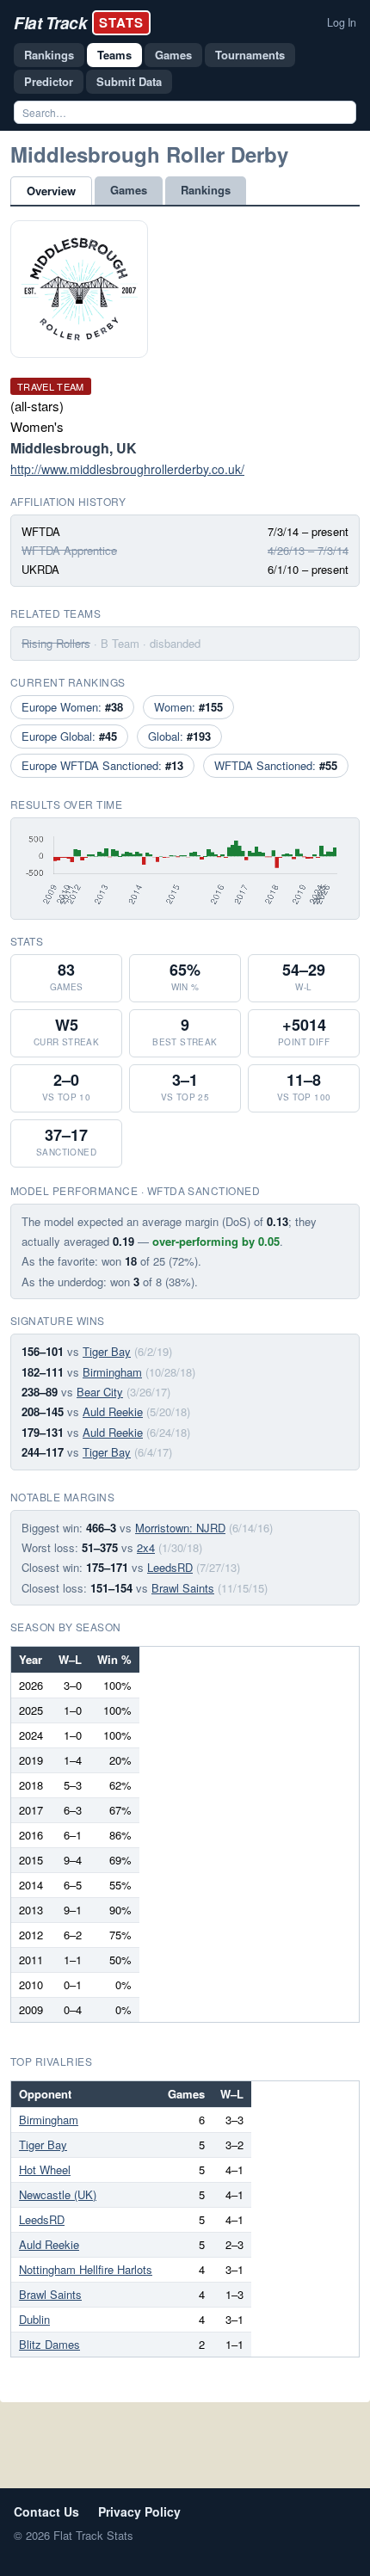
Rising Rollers (56, 643)
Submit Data (129, 81)
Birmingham (112, 1372)
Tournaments (250, 55)
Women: (188, 707)
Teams (114, 55)
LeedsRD (170, 1567)
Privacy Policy (139, 2511)
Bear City (100, 1392)
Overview (51, 191)
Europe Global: (69, 736)
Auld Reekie (113, 1411)
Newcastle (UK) (58, 2194)
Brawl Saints (183, 1588)
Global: (179, 736)
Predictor (49, 81)
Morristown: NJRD (180, 1528)
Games (173, 55)
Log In (342, 22)
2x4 (146, 1547)
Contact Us (46, 2511)
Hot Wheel (45, 2169)
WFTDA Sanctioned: (276, 765)
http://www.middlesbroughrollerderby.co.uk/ (127, 469)
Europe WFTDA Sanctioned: (102, 765)
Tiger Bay (107, 1351)
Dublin (34, 2319)
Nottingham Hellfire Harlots (86, 2269)
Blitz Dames (49, 2344)
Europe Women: (72, 707)
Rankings (49, 55)
